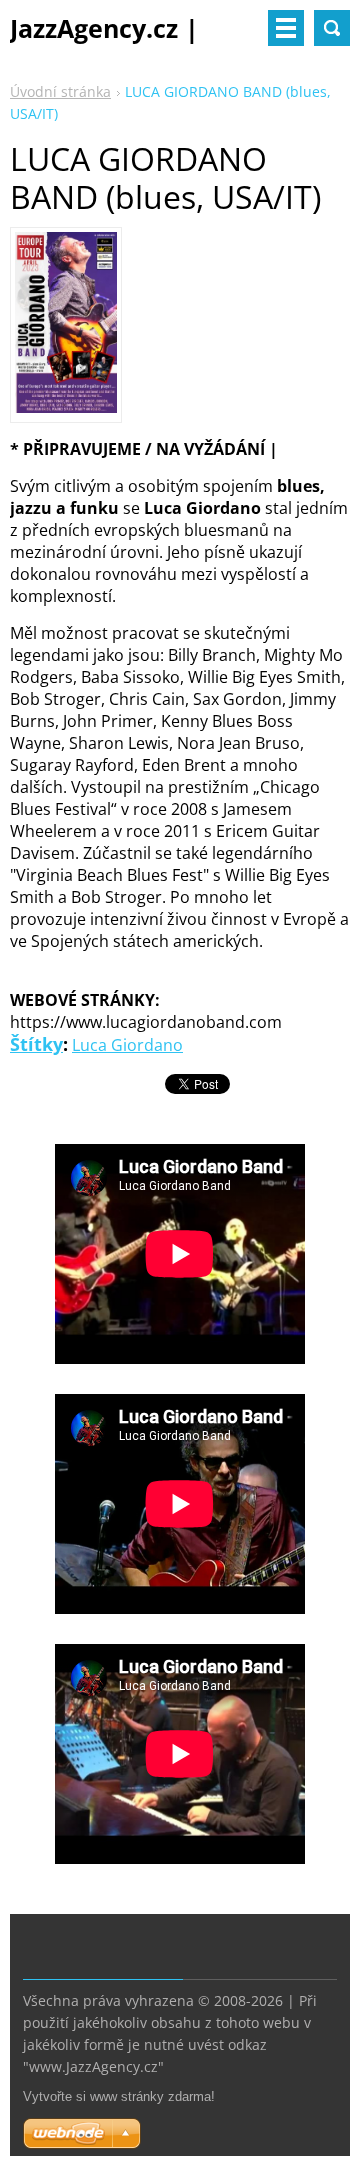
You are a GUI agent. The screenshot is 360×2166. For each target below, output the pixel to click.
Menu (286, 28)
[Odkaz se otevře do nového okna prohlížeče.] (66, 407)
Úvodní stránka (60, 91)
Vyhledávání (332, 28)
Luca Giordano (127, 1045)
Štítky (36, 1044)
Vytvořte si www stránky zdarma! (119, 2096)
